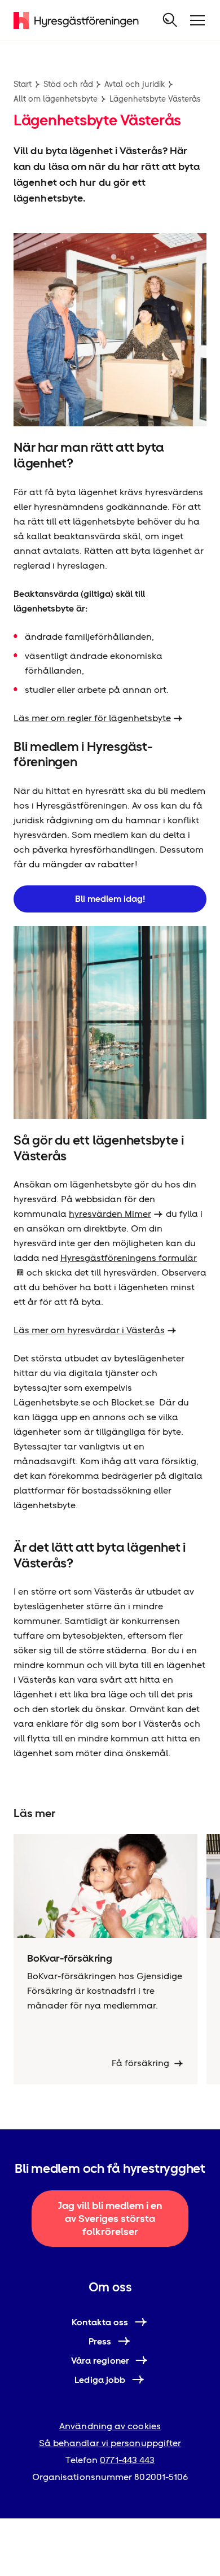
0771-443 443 (127, 2460)
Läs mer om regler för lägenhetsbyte (92, 718)
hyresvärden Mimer (110, 1214)
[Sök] (170, 20)
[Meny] (197, 20)
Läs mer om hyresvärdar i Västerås (89, 1330)
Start (23, 84)
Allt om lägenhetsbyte (56, 99)
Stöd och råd (68, 84)
